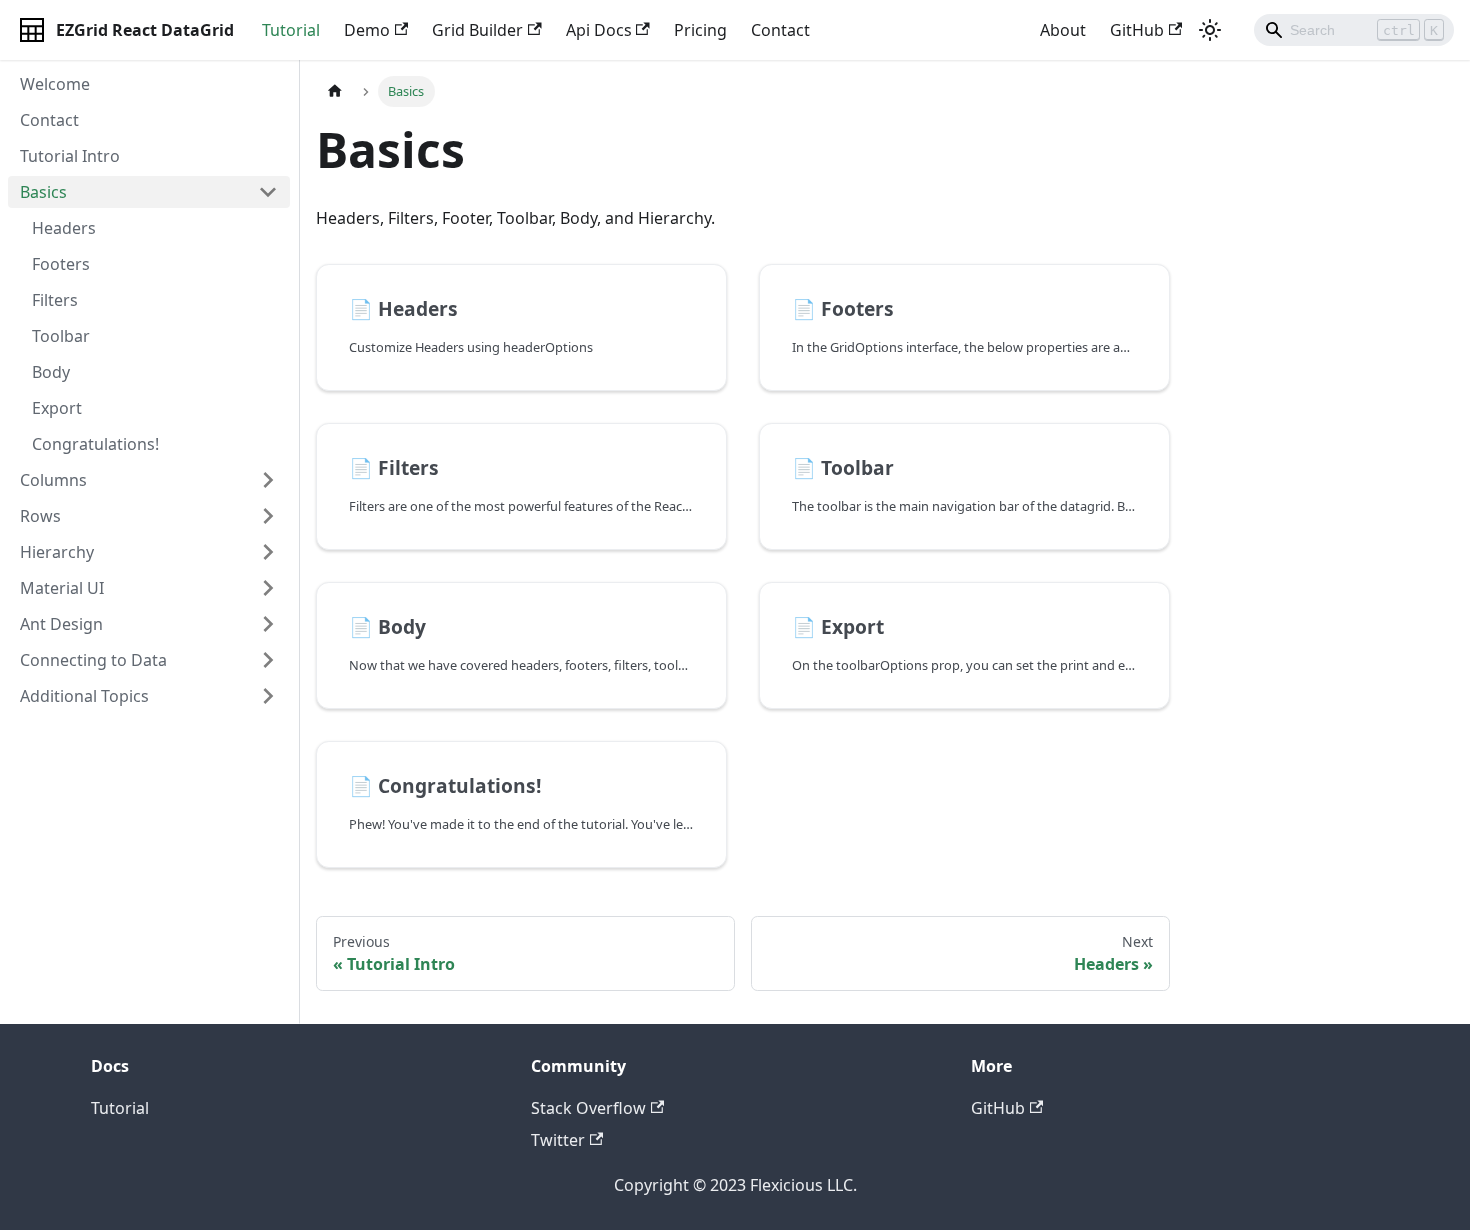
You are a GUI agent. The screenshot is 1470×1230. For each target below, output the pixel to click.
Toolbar (61, 336)
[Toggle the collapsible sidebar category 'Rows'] (268, 516)
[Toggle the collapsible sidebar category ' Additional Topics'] (268, 696)
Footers (61, 264)
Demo (367, 30)
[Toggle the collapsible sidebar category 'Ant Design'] (268, 624)
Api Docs (599, 30)
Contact (780, 30)
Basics (43, 192)
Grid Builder (477, 30)
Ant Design (61, 624)
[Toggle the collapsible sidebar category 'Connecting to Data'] (268, 660)
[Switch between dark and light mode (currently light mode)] (1210, 30)
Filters (55, 300)
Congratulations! (95, 444)
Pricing (700, 30)
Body (51, 372)
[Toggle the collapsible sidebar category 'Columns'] (268, 480)
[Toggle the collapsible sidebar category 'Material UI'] (268, 588)
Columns (53, 480)
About (1063, 30)
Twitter (558, 1140)
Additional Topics (84, 696)
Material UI (62, 588)
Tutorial (291, 30)
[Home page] (335, 91)
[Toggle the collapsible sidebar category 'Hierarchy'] (268, 552)
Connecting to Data (93, 660)
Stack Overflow (588, 1108)
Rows (40, 516)
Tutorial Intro (70, 156)
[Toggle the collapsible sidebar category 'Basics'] (268, 192)
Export (57, 408)
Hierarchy (57, 552)
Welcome (55, 84)
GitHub (1137, 30)
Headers (64, 228)
